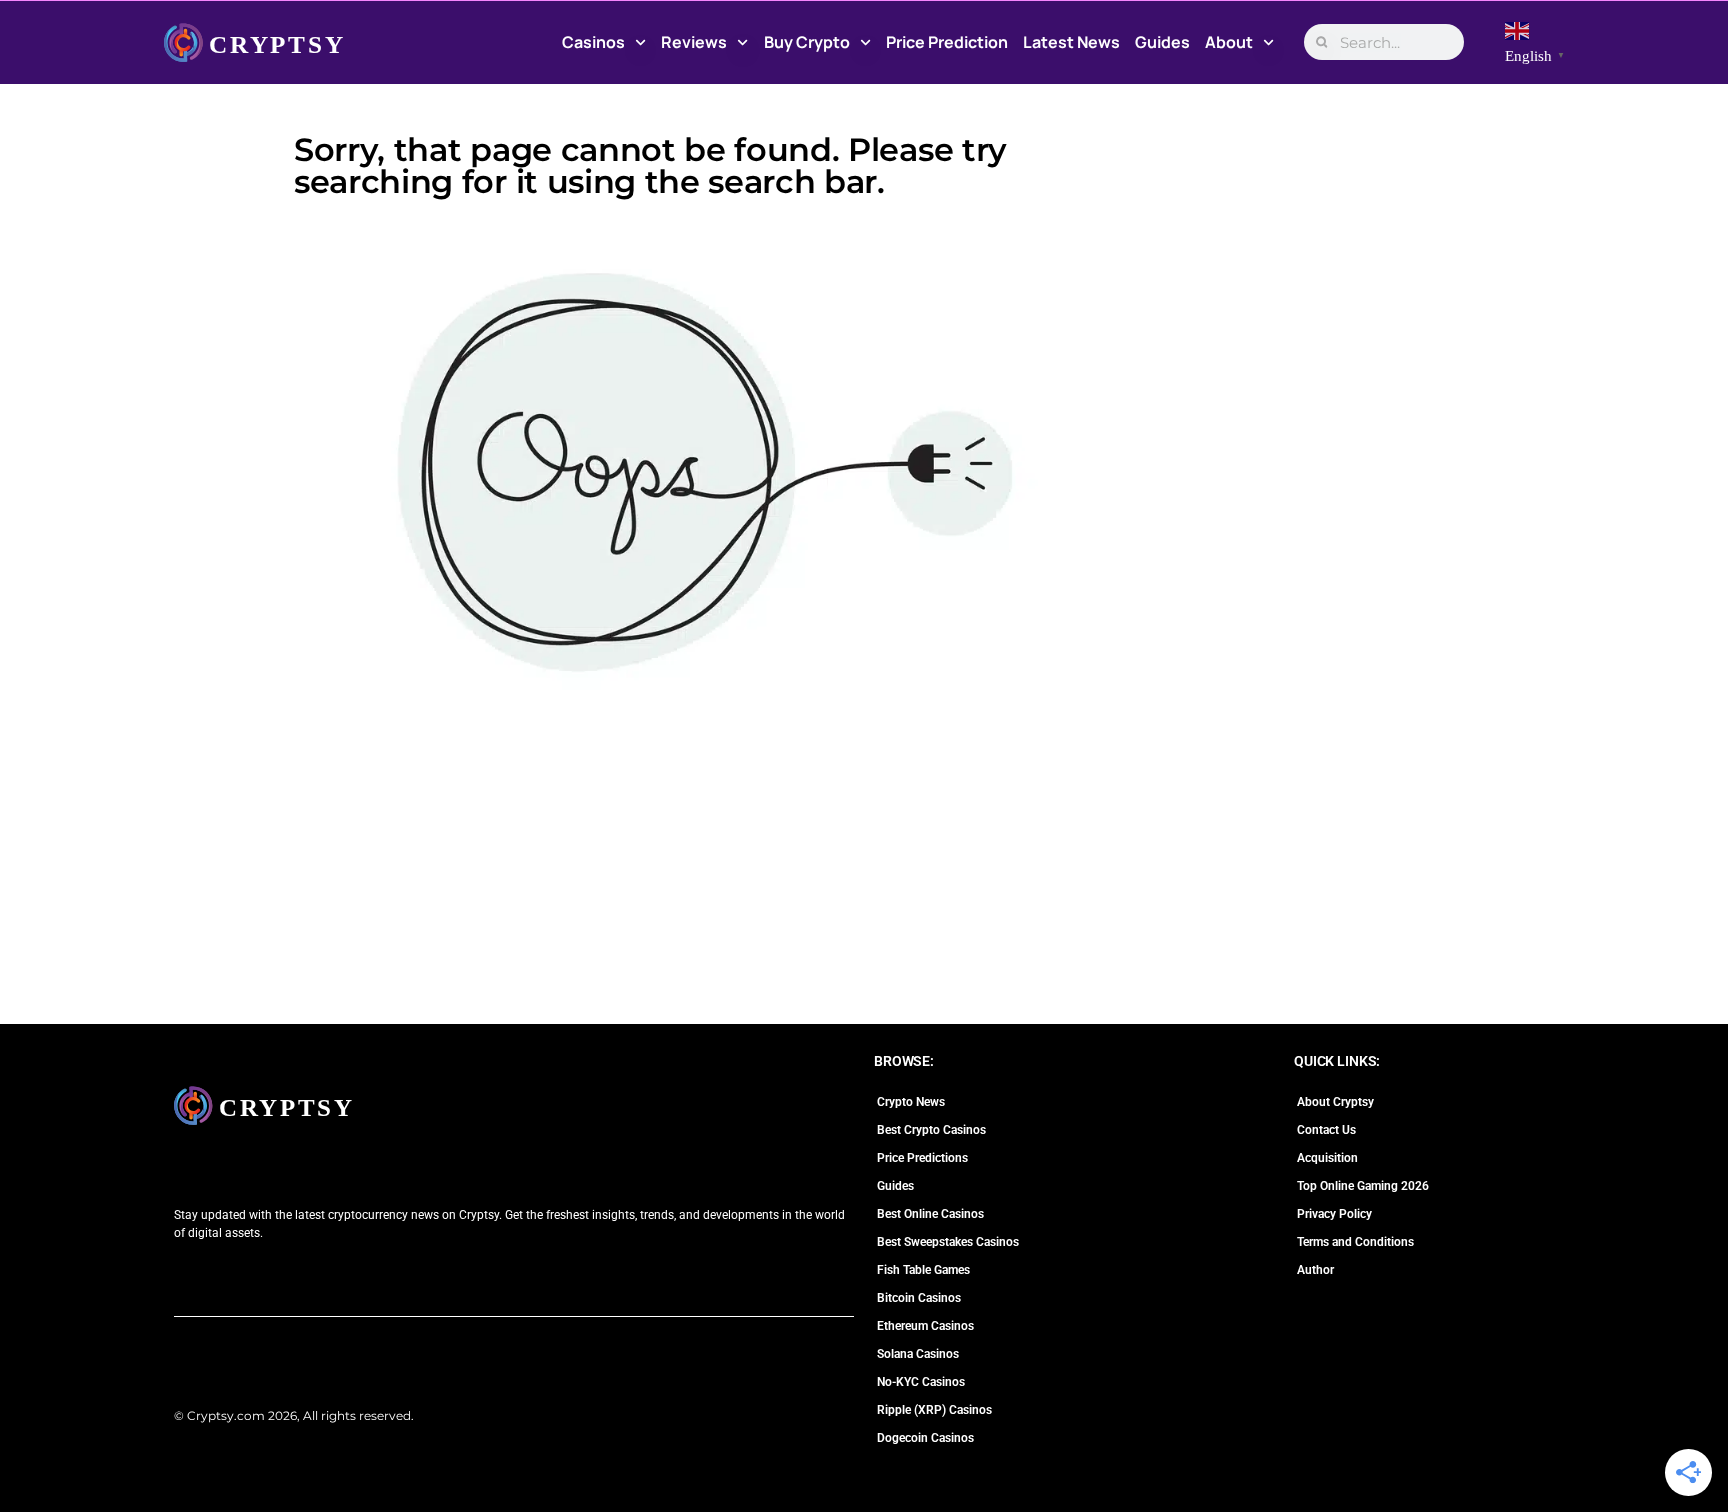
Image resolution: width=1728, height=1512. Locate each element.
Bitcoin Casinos (919, 1298)
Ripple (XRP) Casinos (934, 1410)
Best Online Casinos (930, 1214)
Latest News (1071, 42)
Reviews (694, 42)
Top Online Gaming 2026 (1363, 1186)
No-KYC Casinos (921, 1382)
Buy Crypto (807, 42)
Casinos (593, 42)
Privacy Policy (1334, 1214)
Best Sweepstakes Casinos (948, 1242)
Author (1315, 1270)
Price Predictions (922, 1158)
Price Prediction (947, 42)
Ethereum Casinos (925, 1326)
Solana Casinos (918, 1354)
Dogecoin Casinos (925, 1438)
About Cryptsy (1335, 1102)
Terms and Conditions (1355, 1242)
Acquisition (1327, 1158)
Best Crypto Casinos (931, 1130)
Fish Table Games (923, 1270)
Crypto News (911, 1102)
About (1229, 42)
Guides (1162, 42)
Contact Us (1326, 1130)
